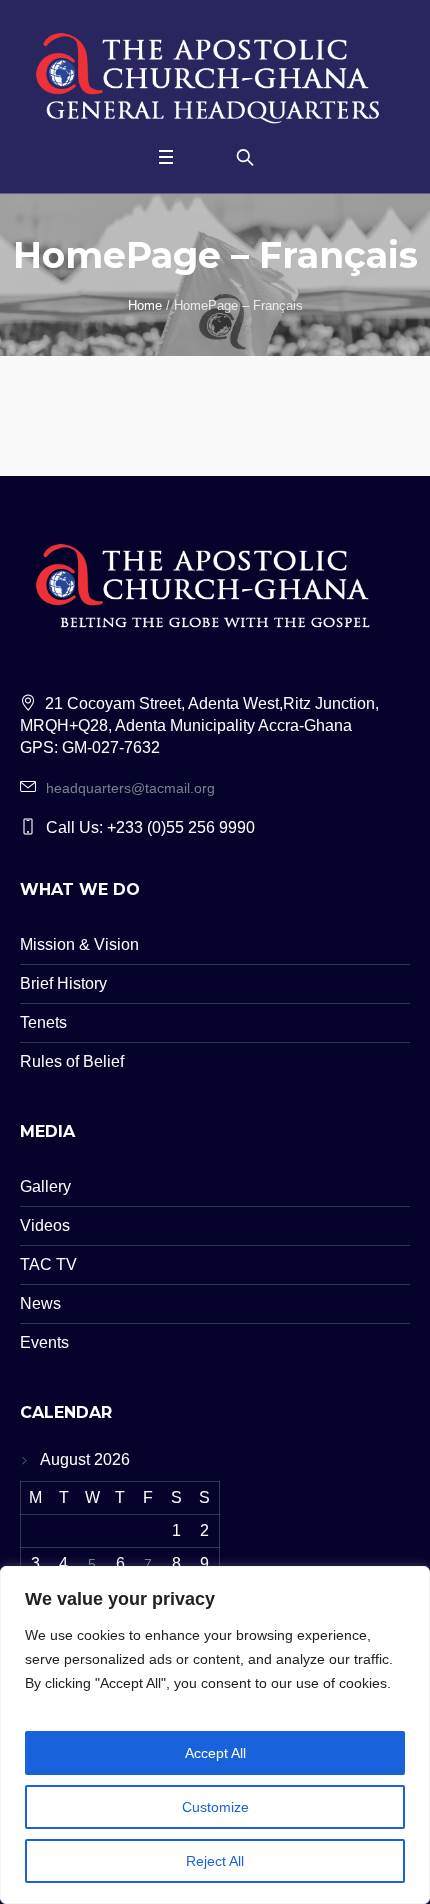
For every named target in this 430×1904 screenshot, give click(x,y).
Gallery (45, 1186)
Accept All (215, 1753)
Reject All (215, 1861)
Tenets (43, 1022)
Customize (215, 1807)
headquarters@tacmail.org (130, 788)
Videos (45, 1225)
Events (44, 1342)
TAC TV (48, 1264)
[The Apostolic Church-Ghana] (215, 73)
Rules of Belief (72, 1061)
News (40, 1303)
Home (145, 305)
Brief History (63, 983)
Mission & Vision (79, 944)
